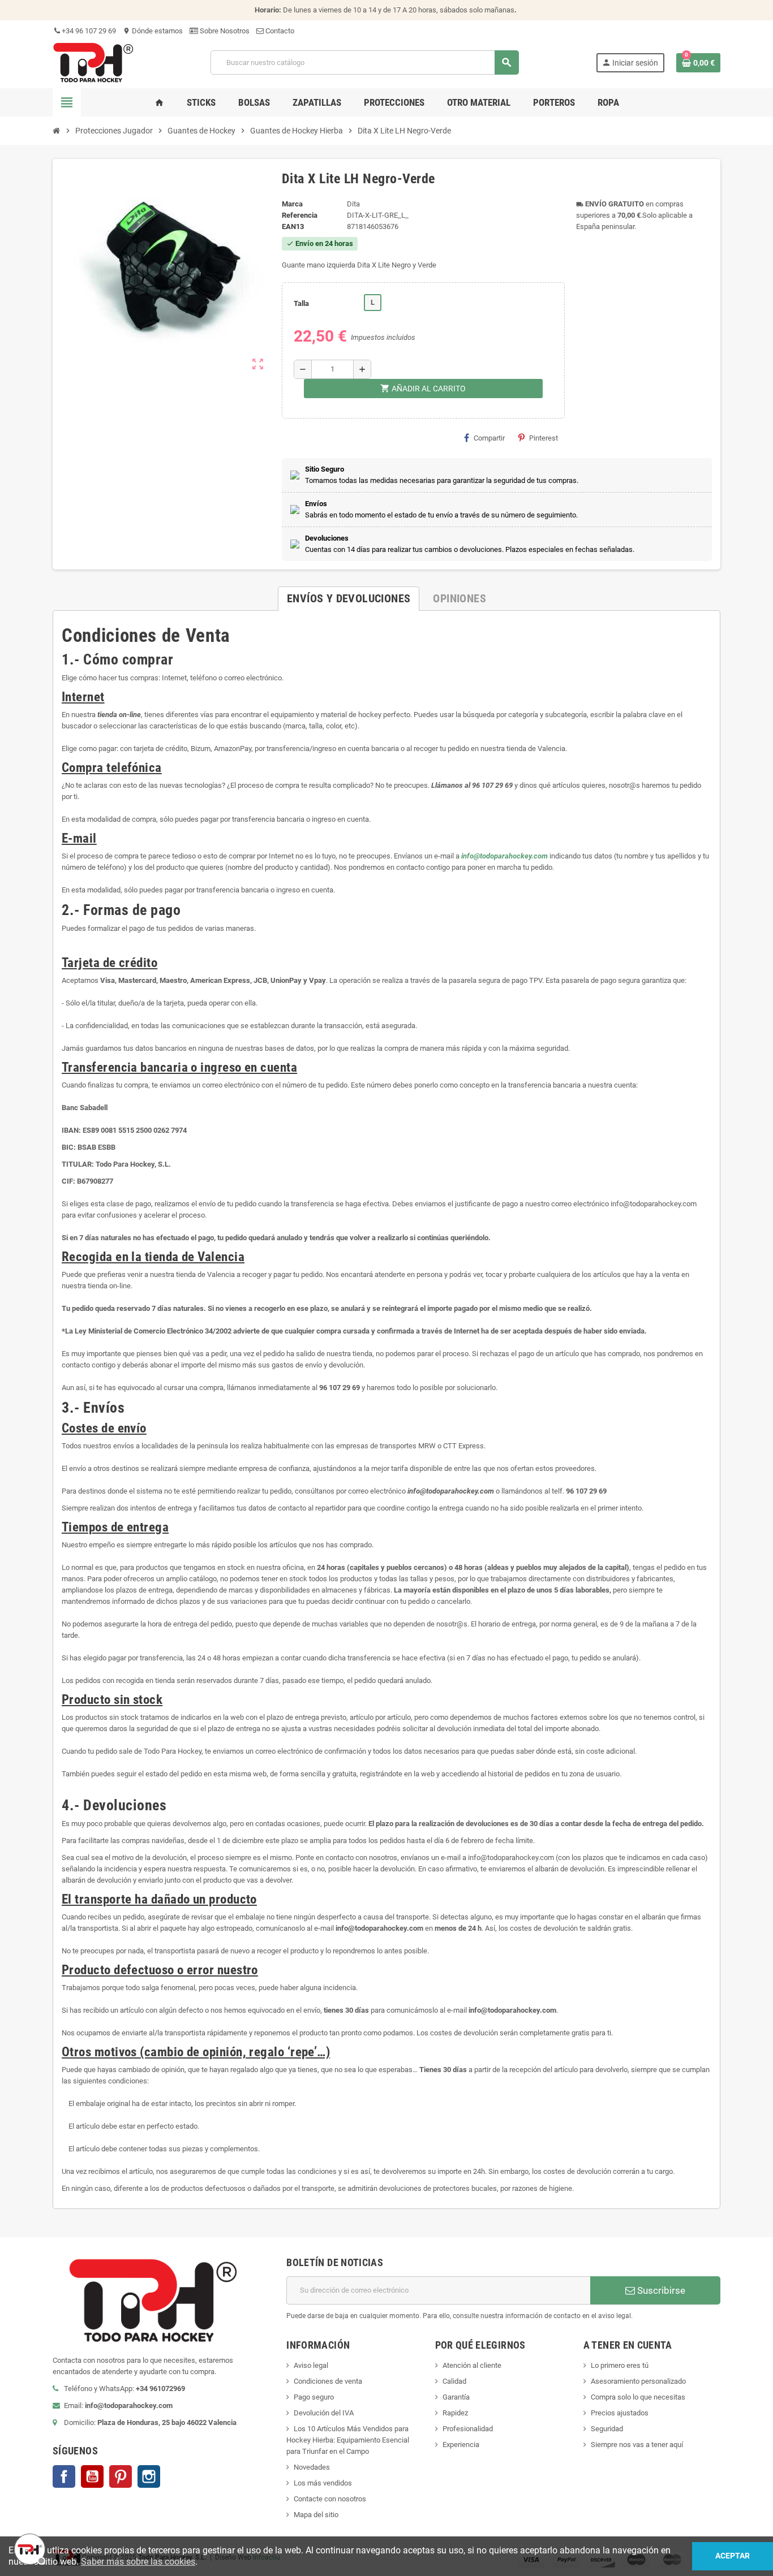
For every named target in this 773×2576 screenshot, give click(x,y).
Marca (292, 204)
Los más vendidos (323, 2483)
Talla (301, 303)
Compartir (489, 438)
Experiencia (461, 2445)
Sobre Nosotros (224, 31)
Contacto (279, 31)
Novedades (312, 2467)
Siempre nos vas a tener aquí (637, 2445)
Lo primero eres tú (620, 2365)
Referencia (300, 215)
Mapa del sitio (316, 2515)
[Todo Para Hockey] (93, 62)
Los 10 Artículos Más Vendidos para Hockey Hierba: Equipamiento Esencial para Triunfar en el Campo (348, 2440)
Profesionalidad (468, 2429)
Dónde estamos (153, 31)
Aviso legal (311, 2365)
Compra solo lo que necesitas (638, 2397)
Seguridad (607, 2429)
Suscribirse (660, 2290)
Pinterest (544, 438)
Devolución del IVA (324, 2413)
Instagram (149, 2476)
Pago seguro (314, 2397)
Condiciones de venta (328, 2381)
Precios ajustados (620, 2413)
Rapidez (455, 2413)
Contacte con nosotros (330, 2499)
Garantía (456, 2397)
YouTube (92, 2476)
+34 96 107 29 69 (88, 31)
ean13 (293, 226)
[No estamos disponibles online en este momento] (28, 2548)
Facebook (64, 2476)
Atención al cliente (472, 2365)
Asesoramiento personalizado (638, 2381)
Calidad (454, 2381)
